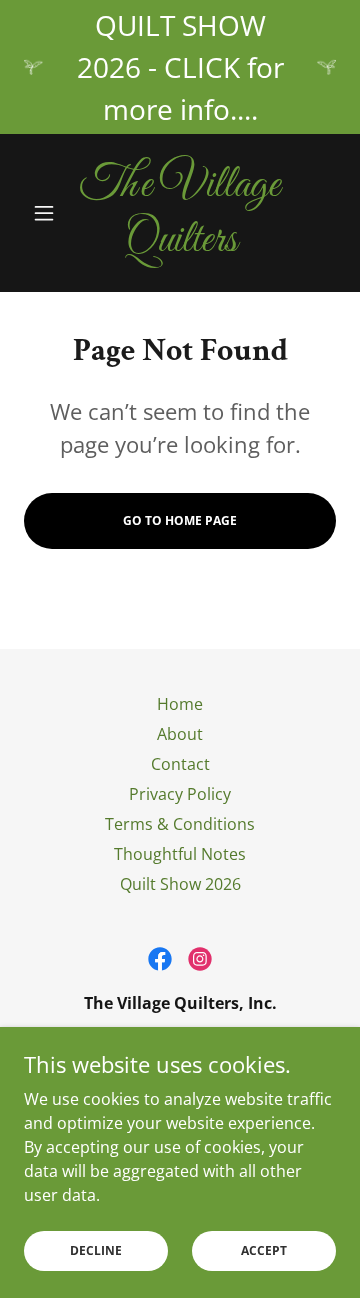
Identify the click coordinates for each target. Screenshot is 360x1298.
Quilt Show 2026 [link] (180, 884)
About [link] (180, 734)
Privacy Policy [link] (180, 794)
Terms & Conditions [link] (180, 824)
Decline (96, 1250)
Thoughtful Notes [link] (180, 854)
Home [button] (180, 704)
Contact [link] (180, 764)
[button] (47, 213)
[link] (180, 213)
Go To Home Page (180, 520)
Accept (264, 1250)
